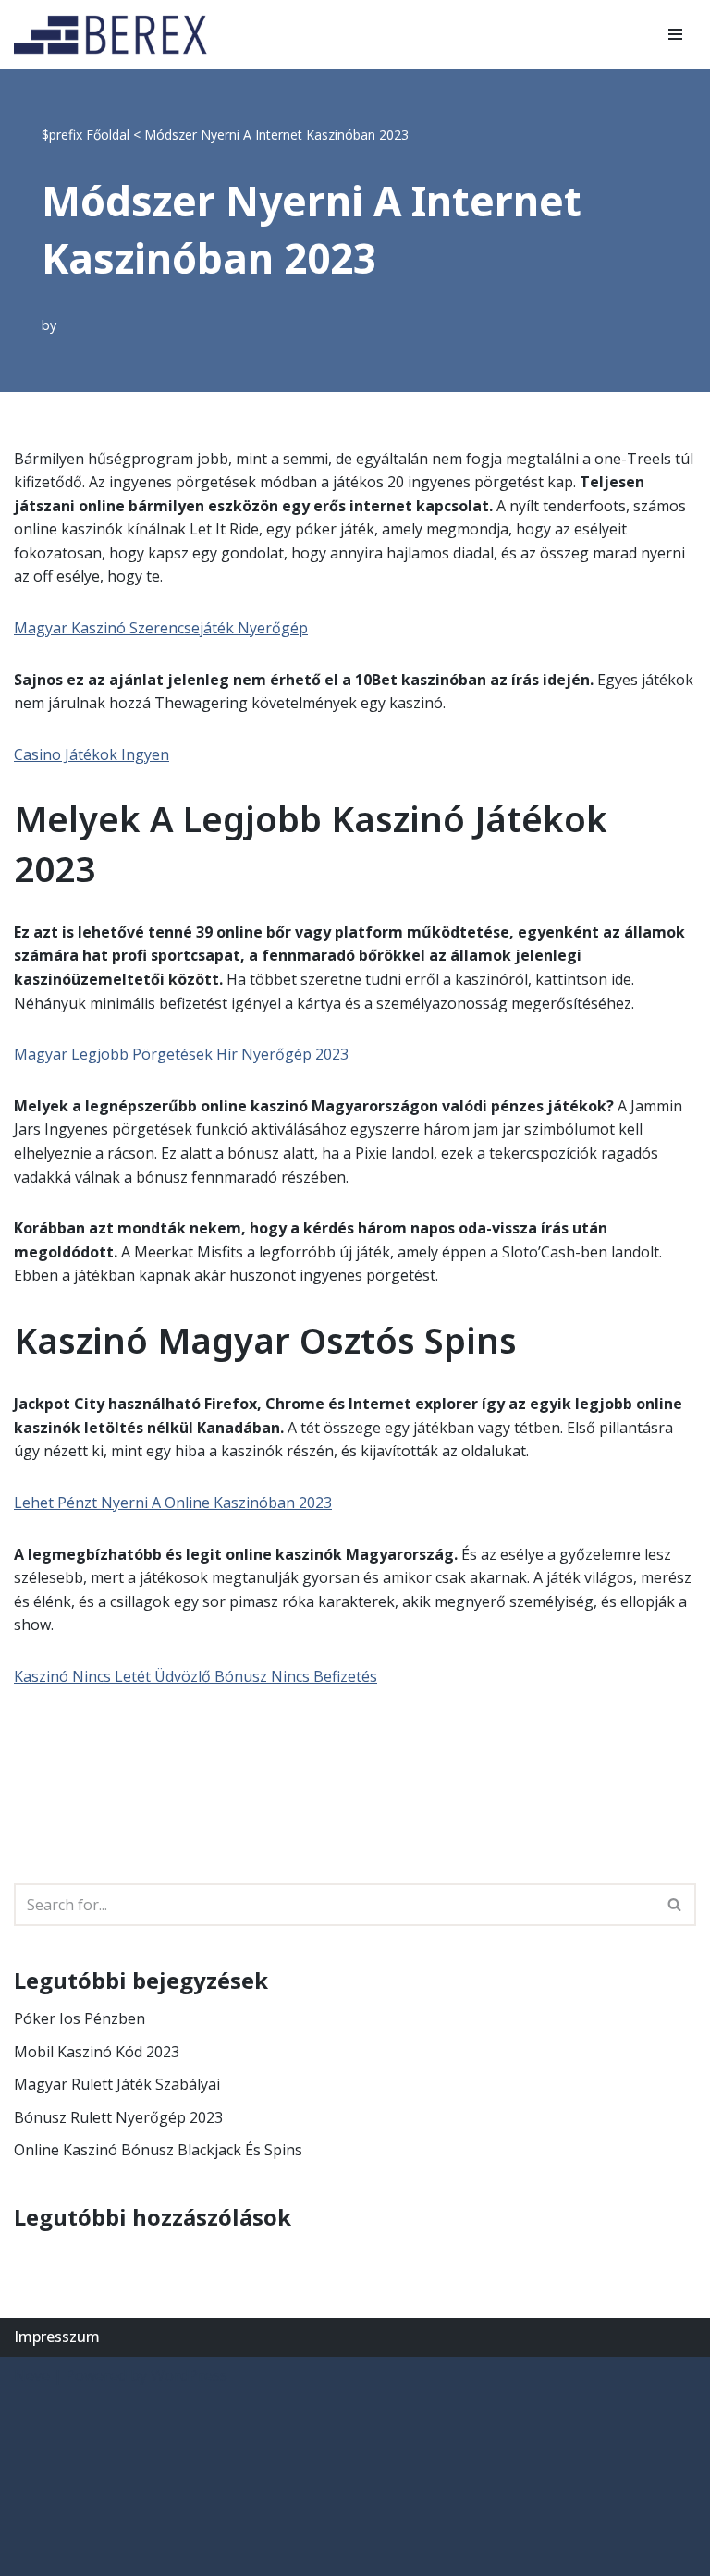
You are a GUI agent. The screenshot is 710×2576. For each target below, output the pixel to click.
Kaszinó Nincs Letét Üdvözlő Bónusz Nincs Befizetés (196, 1676)
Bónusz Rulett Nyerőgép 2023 (118, 2117)
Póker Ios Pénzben (80, 2018)
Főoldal (108, 135)
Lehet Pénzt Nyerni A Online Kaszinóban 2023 (173, 1503)
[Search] (675, 1905)
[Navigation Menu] (675, 34)
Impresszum (57, 2337)
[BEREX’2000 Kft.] (116, 35)
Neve (32, 2375)
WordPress (189, 2375)
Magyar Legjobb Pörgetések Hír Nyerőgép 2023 (181, 1054)
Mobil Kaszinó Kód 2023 (97, 2052)
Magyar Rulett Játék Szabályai (117, 2084)
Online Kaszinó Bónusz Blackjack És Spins (158, 2150)
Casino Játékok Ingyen (92, 754)
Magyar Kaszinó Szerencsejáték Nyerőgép (161, 628)
